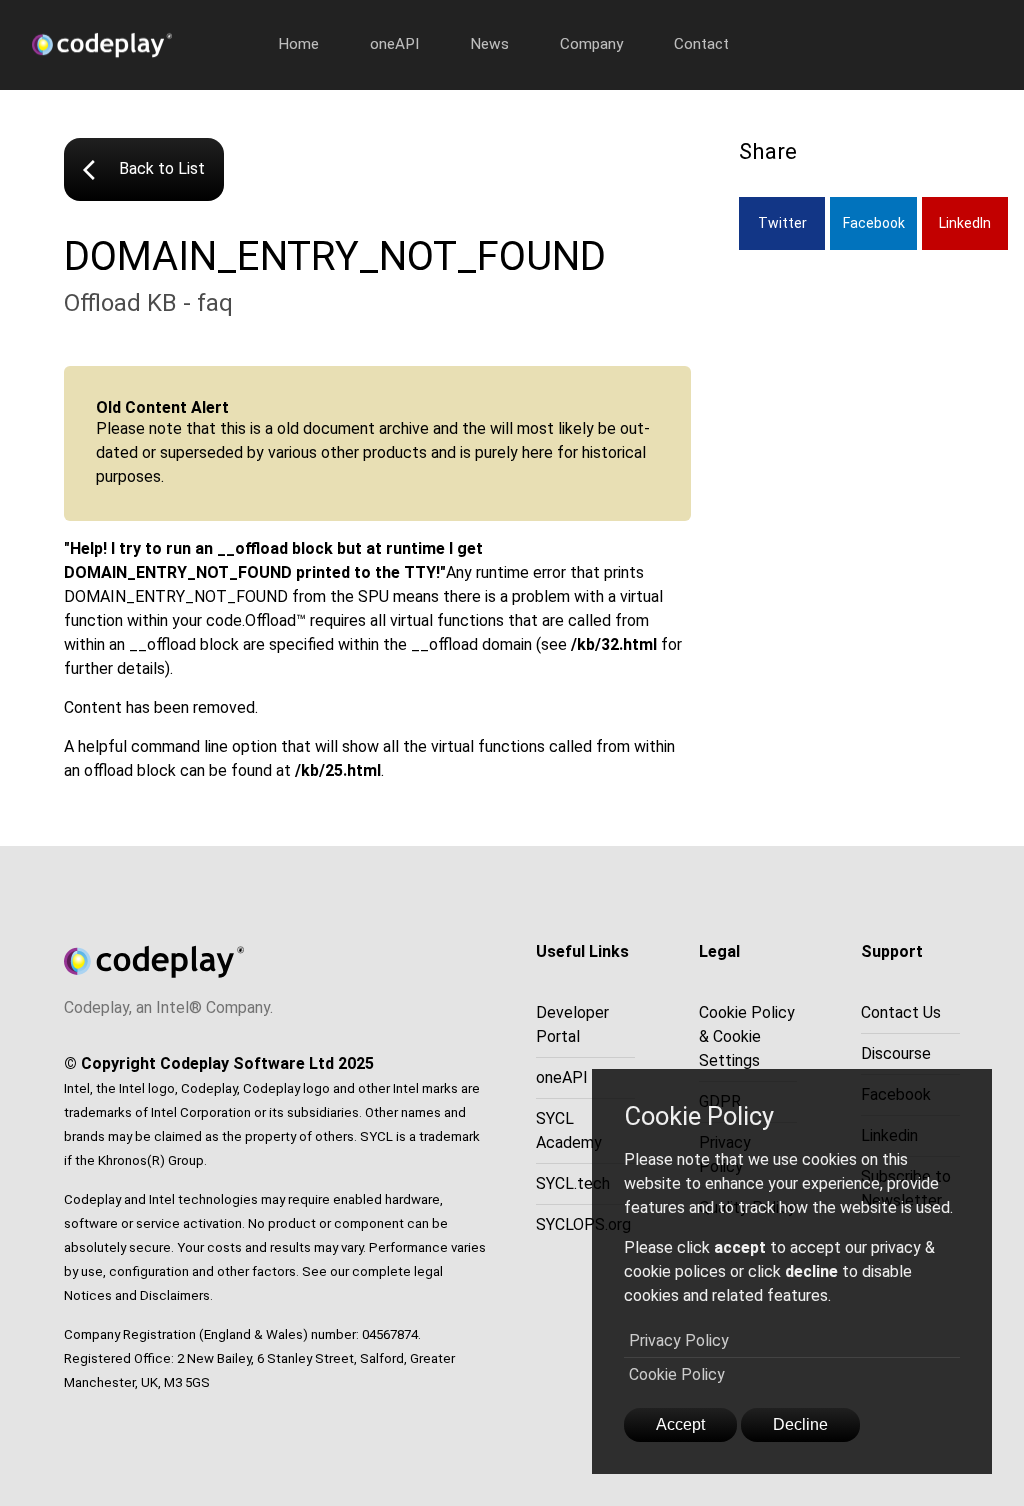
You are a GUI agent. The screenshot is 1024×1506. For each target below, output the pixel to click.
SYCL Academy (569, 1130)
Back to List (144, 170)
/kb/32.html (614, 644)
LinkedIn (965, 223)
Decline (800, 1424)
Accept (680, 1424)
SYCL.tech (573, 1183)
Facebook (874, 223)
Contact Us (901, 1012)
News (489, 44)
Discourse (896, 1053)
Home (298, 44)
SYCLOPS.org (583, 1224)
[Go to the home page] (142, 45)
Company (591, 44)
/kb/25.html (338, 770)
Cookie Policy (677, 1374)
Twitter (782, 223)
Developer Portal (572, 1024)
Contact (701, 44)
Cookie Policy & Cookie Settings (747, 1036)
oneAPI (394, 44)
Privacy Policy (679, 1340)
